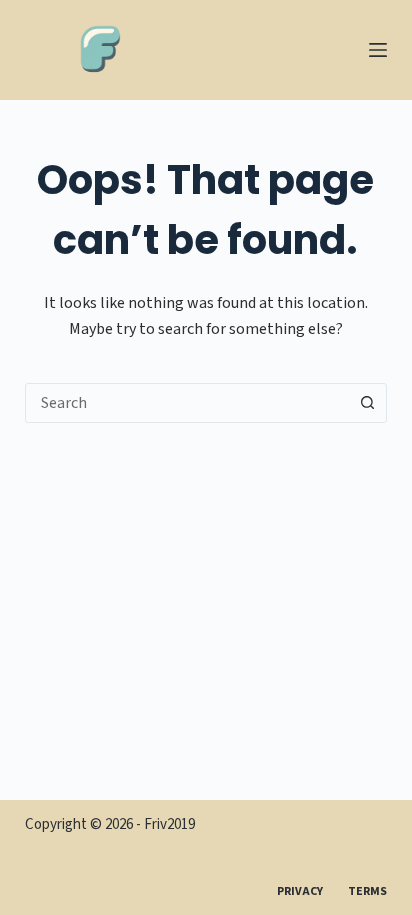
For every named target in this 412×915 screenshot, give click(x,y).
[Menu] (378, 50)
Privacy (300, 892)
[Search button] (367, 403)
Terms (367, 892)
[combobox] (187, 403)
